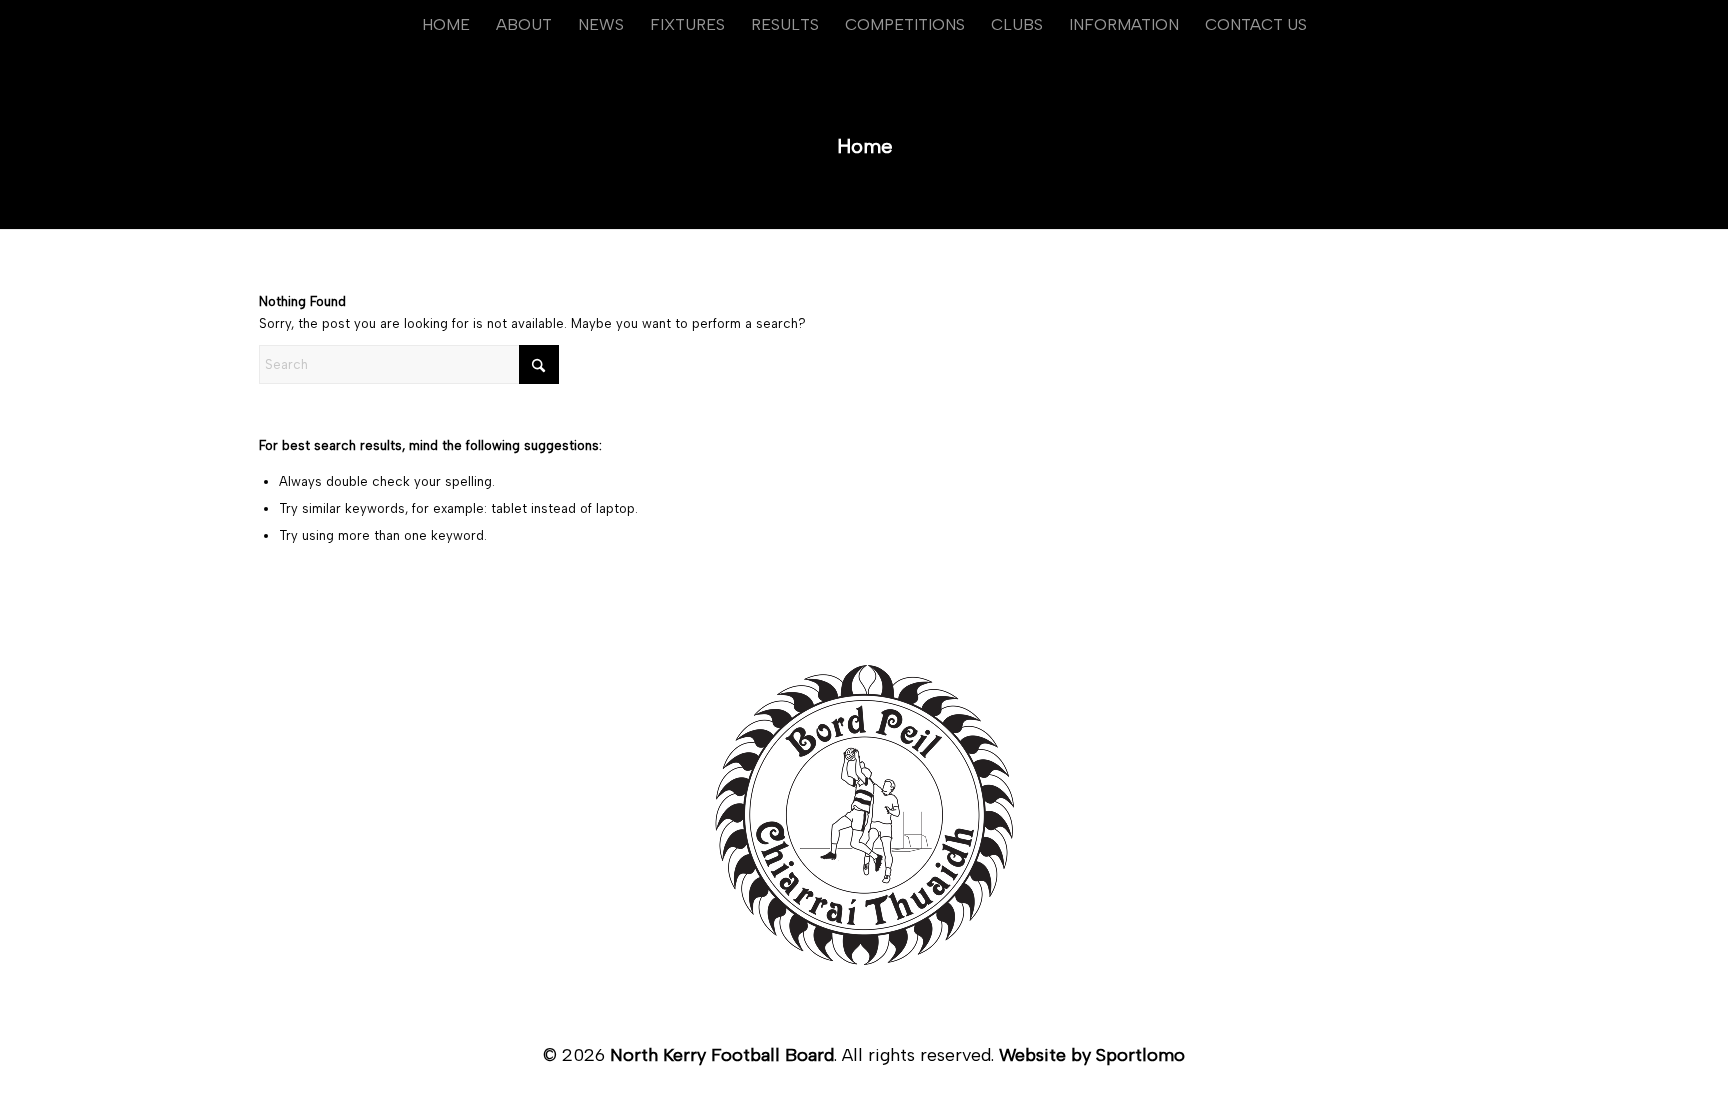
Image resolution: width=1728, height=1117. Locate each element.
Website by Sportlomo (1092, 1055)
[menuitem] (446, 25)
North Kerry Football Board (722, 1055)
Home (865, 146)
